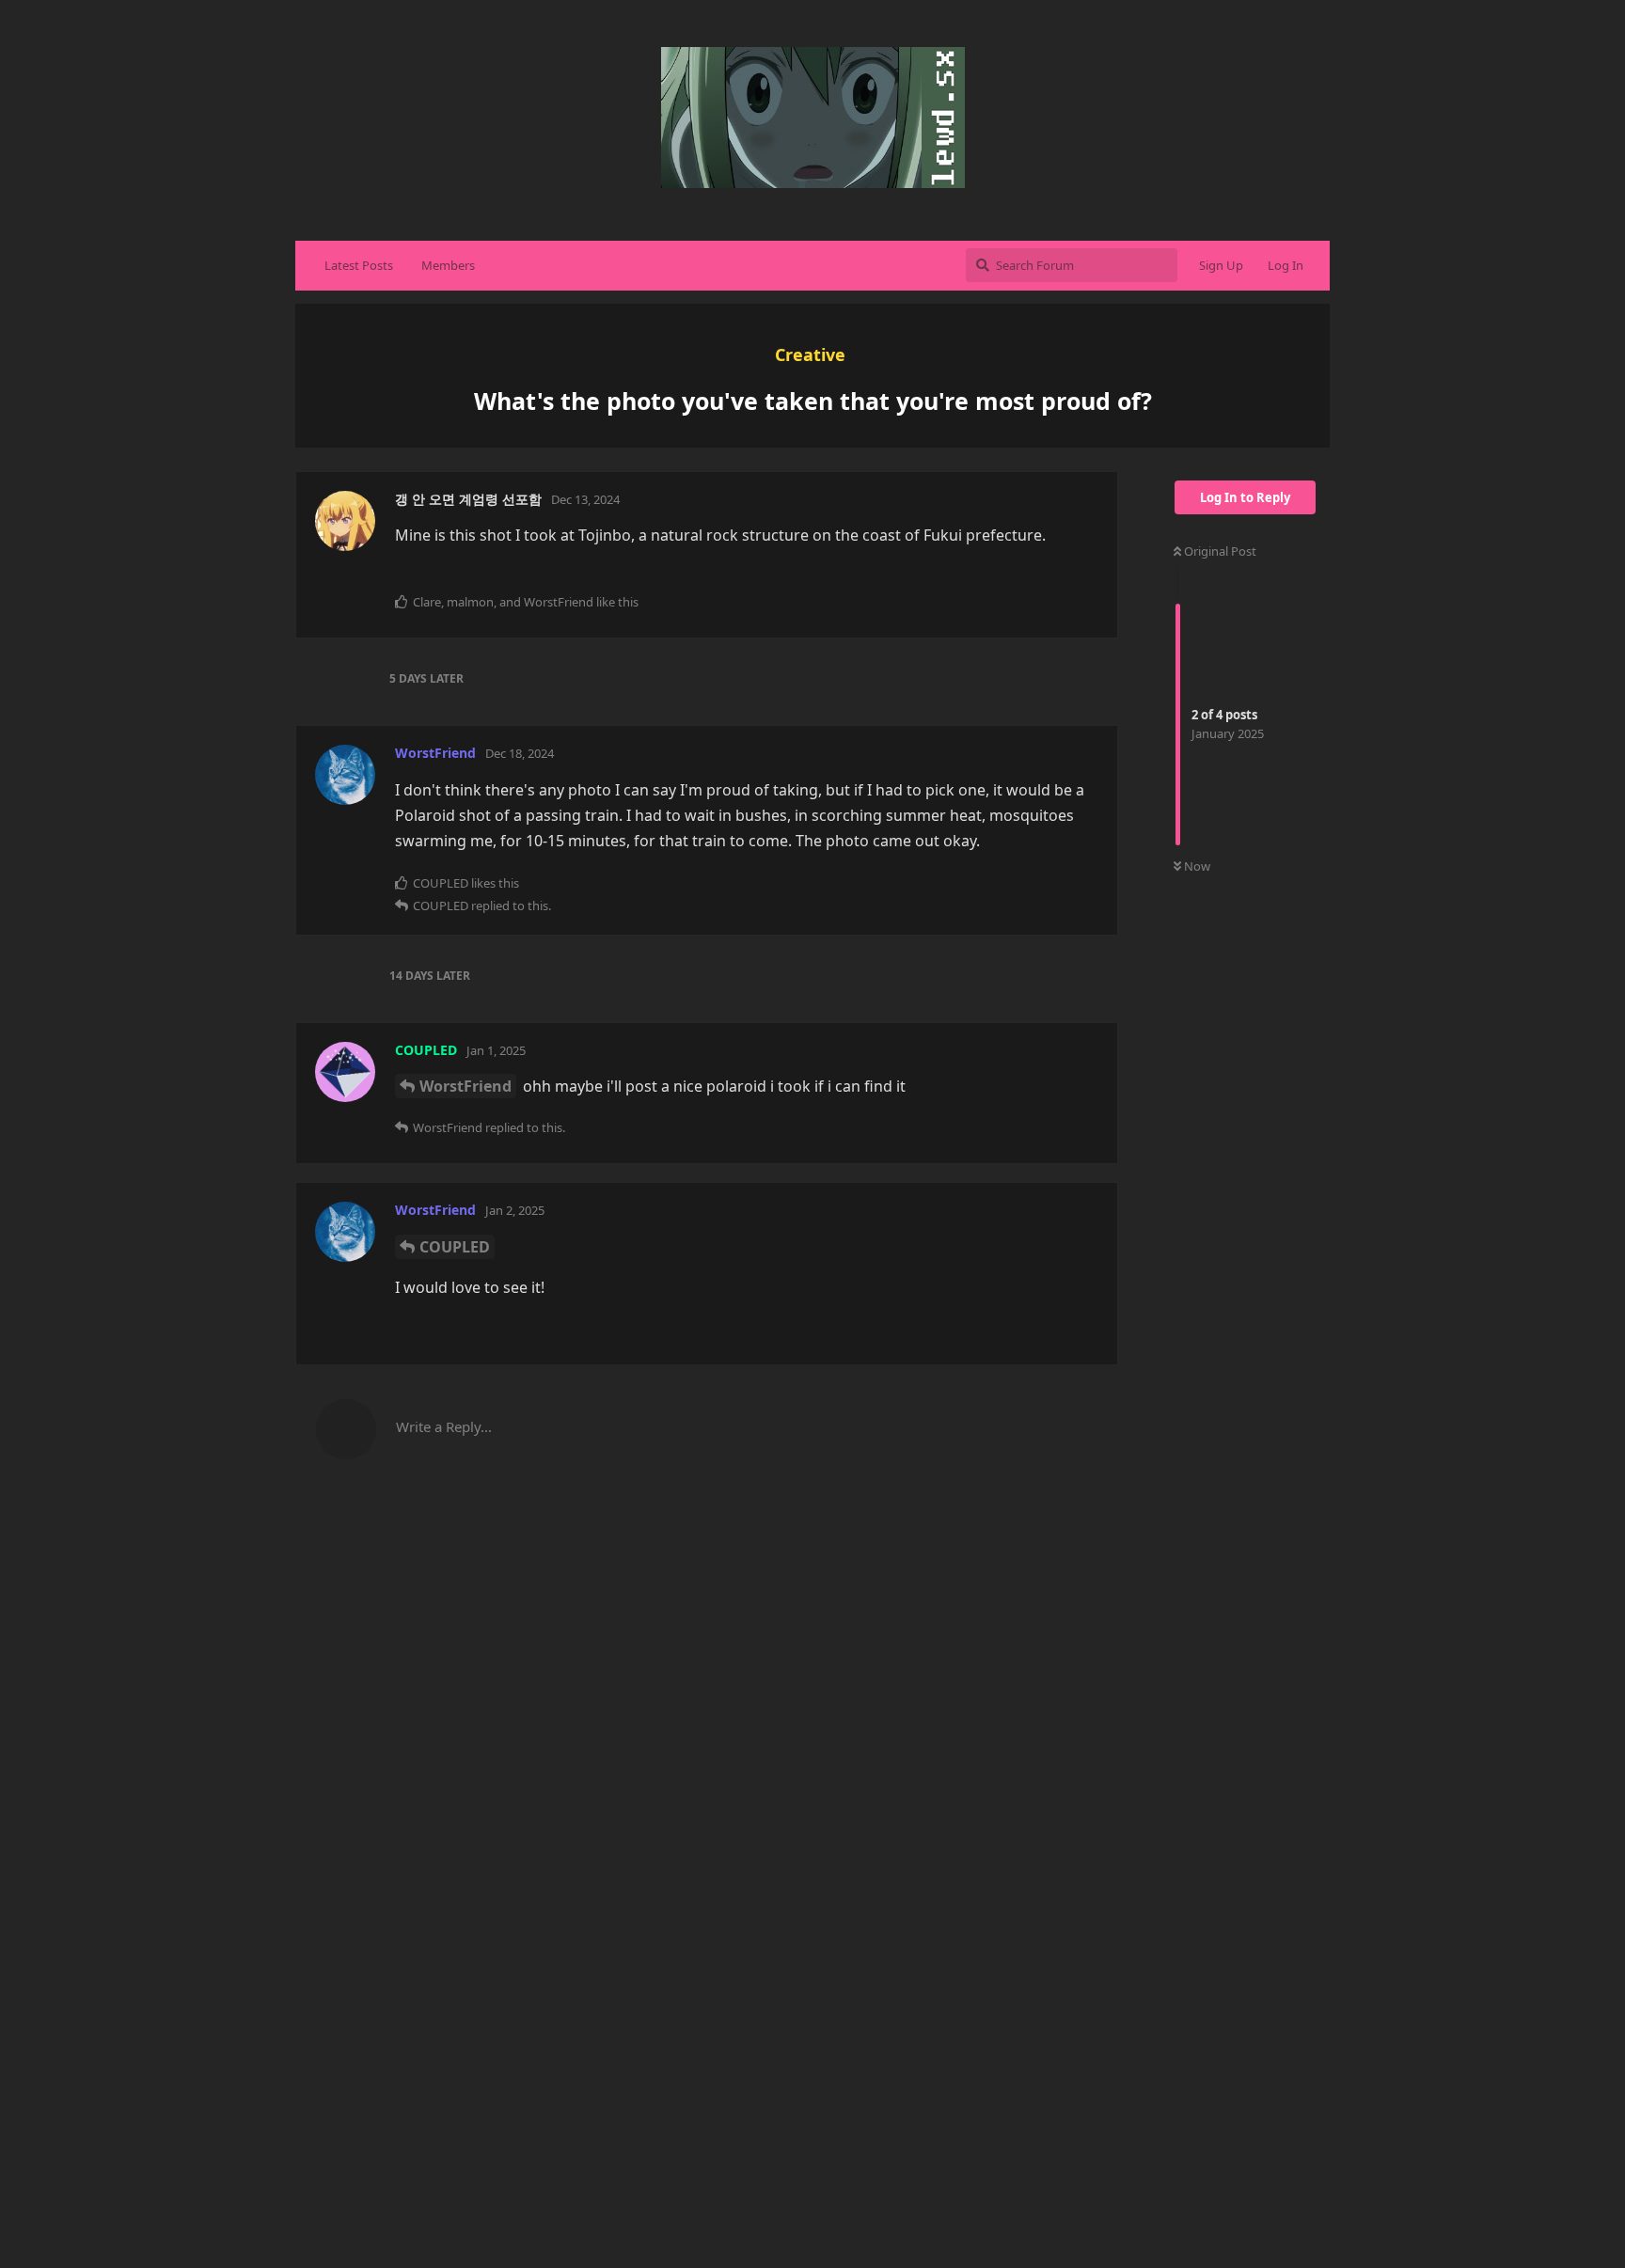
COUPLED (455, 1247)
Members (448, 265)
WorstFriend (465, 1086)
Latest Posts (359, 265)
